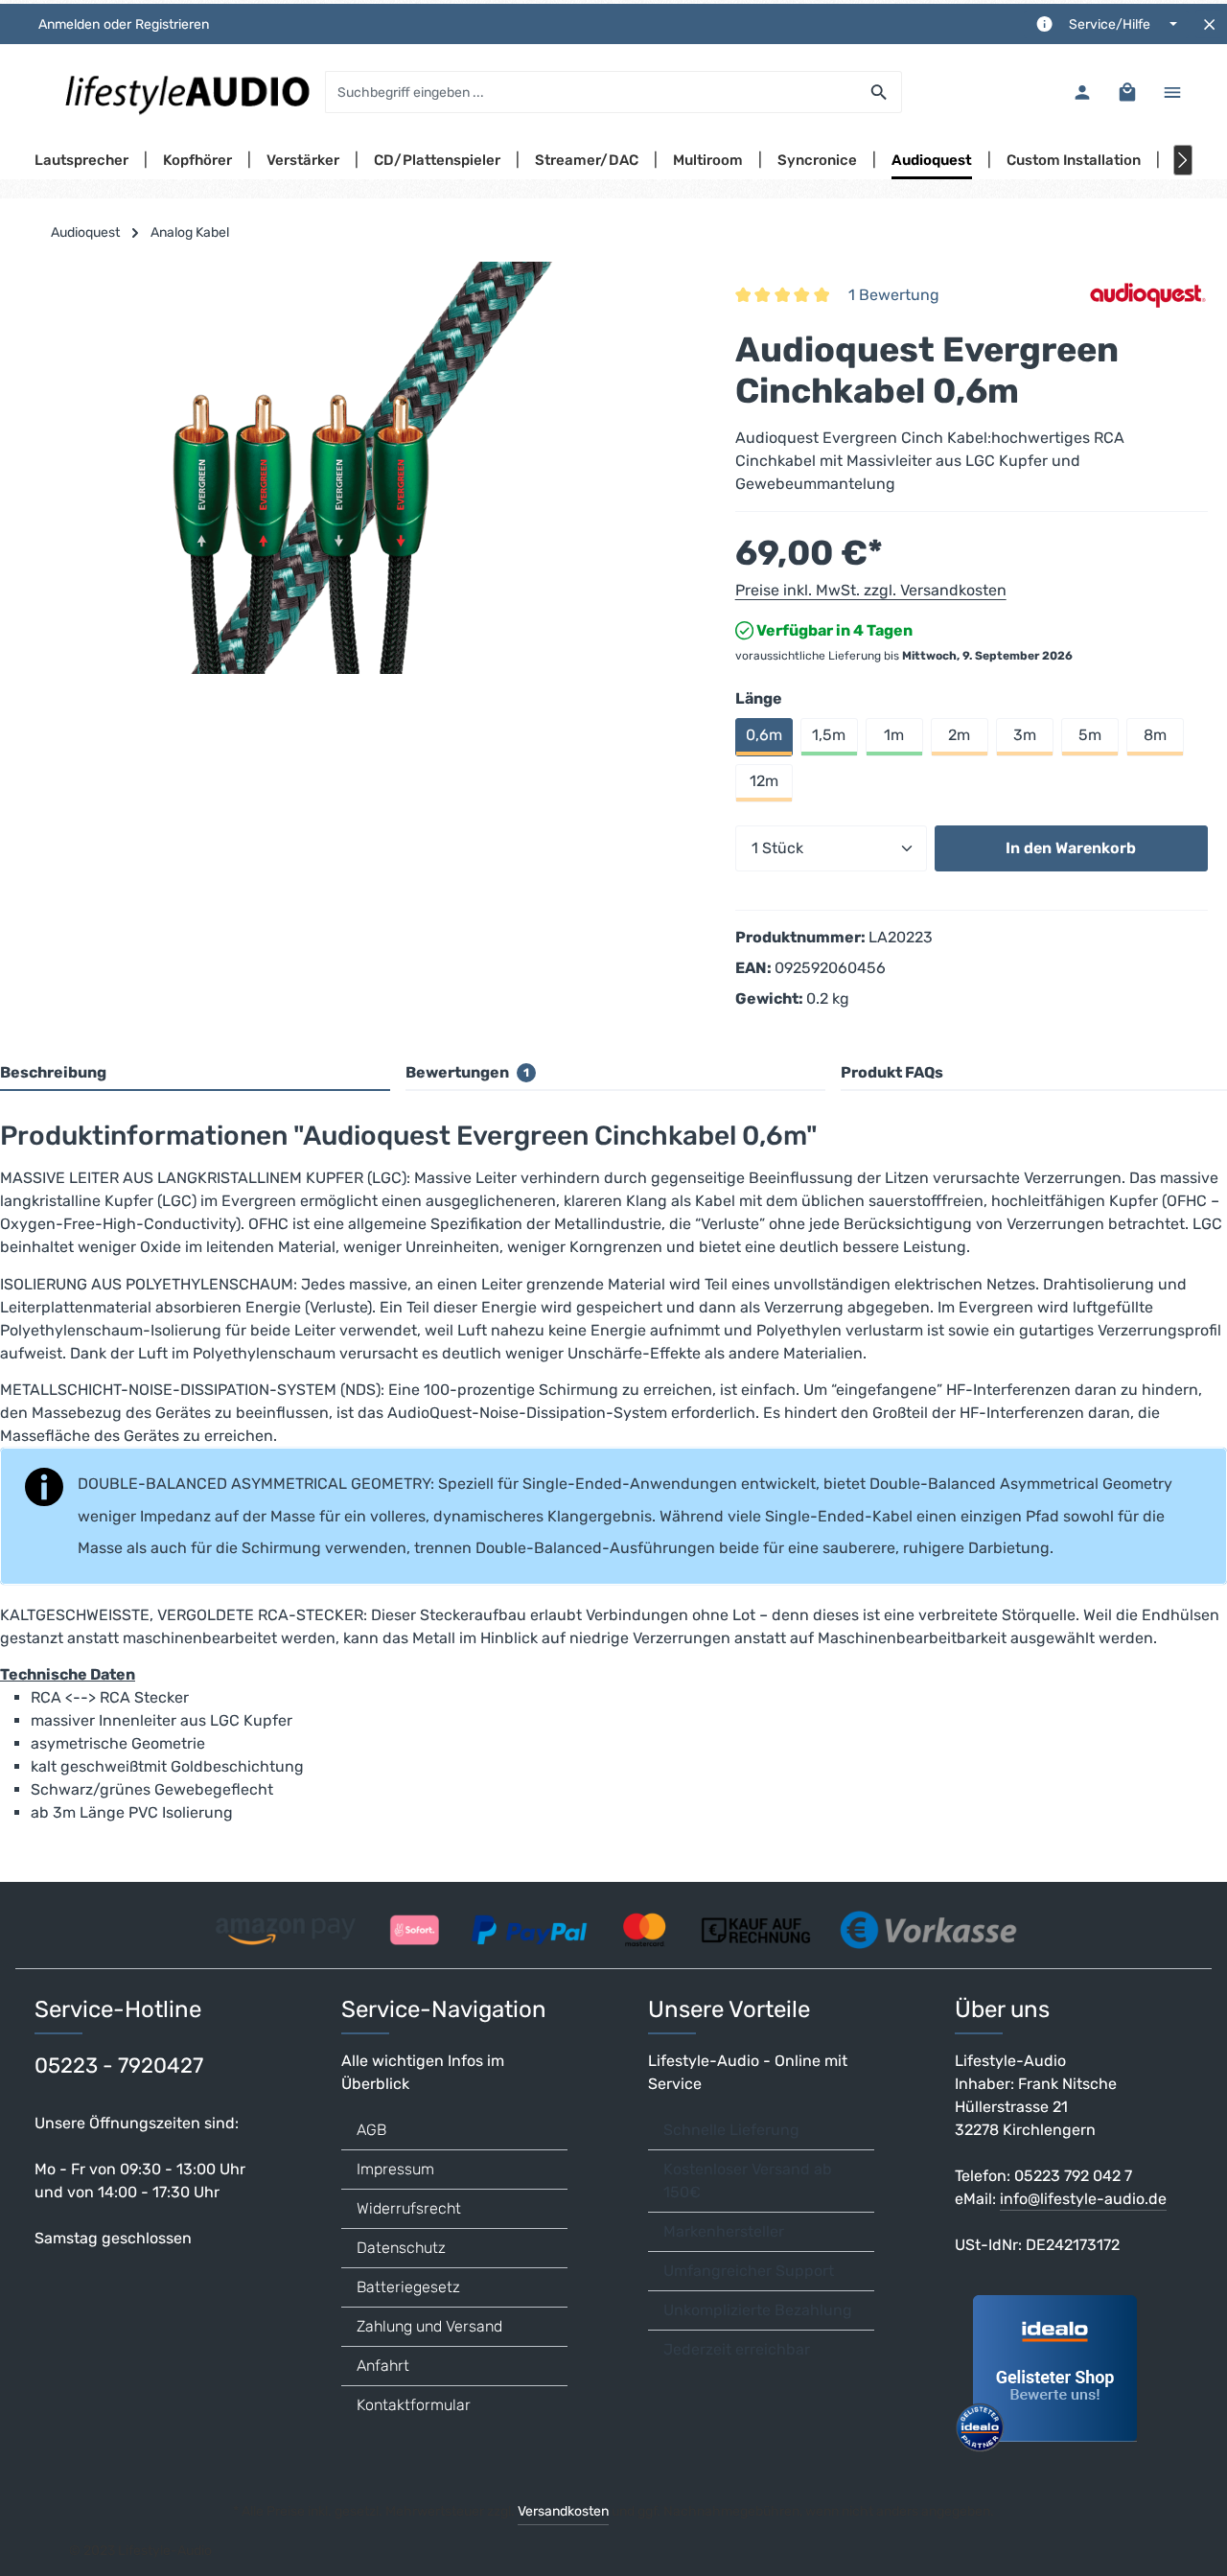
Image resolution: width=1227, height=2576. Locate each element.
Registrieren (172, 24)
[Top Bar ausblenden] (1209, 24)
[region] (358, 468)
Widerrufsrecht (409, 2208)
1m (894, 735)
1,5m (829, 735)
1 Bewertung (894, 295)
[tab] (195, 1074)
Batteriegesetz (408, 2287)
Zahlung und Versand (429, 2326)
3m (1025, 735)
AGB (371, 2130)
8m (1155, 735)
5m (1090, 735)
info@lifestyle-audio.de (1083, 2199)
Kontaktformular (414, 2405)
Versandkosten (563, 2511)
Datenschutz (401, 2248)
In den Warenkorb (1071, 848)
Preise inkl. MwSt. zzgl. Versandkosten (871, 590)
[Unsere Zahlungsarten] (613, 1924)
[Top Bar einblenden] (1172, 93)
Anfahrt (383, 2366)
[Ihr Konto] (1082, 93)
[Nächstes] (1183, 160)
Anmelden (69, 24)
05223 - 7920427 (119, 2065)
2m (959, 735)
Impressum (395, 2169)
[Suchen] (880, 92)
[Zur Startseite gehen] (186, 92)
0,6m (764, 735)
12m (764, 781)
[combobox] (591, 92)
